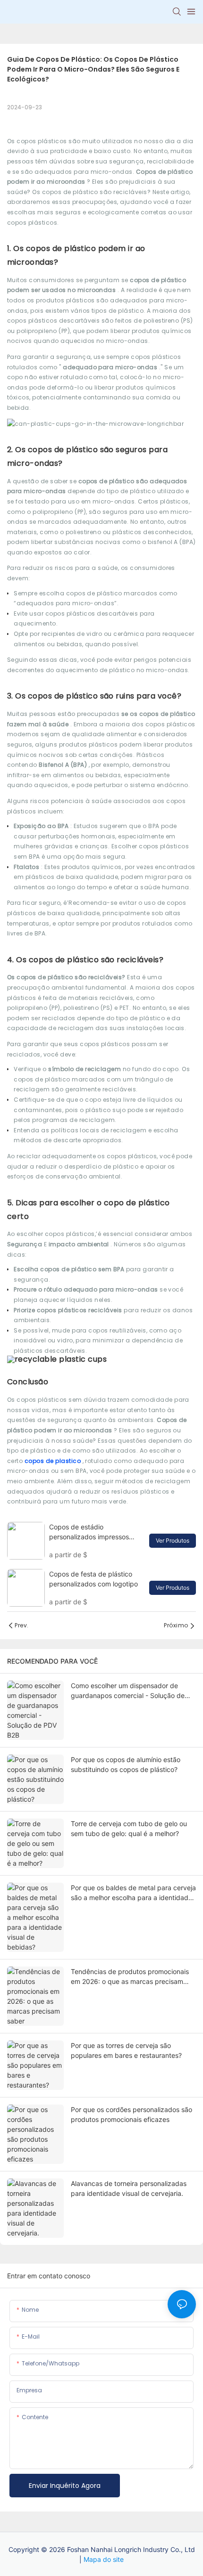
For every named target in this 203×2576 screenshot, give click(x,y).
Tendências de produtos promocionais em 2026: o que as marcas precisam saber (130, 1977)
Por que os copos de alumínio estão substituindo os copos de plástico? (126, 1764)
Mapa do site (104, 2559)
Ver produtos (173, 1540)
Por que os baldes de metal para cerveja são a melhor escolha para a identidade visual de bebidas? (133, 1893)
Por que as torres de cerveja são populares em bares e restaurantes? (126, 2050)
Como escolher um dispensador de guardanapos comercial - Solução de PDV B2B (128, 1691)
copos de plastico (54, 1461)
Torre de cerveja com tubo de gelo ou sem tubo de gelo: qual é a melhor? (129, 1828)
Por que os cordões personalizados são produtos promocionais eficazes (131, 2114)
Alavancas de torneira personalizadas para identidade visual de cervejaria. (129, 2188)
